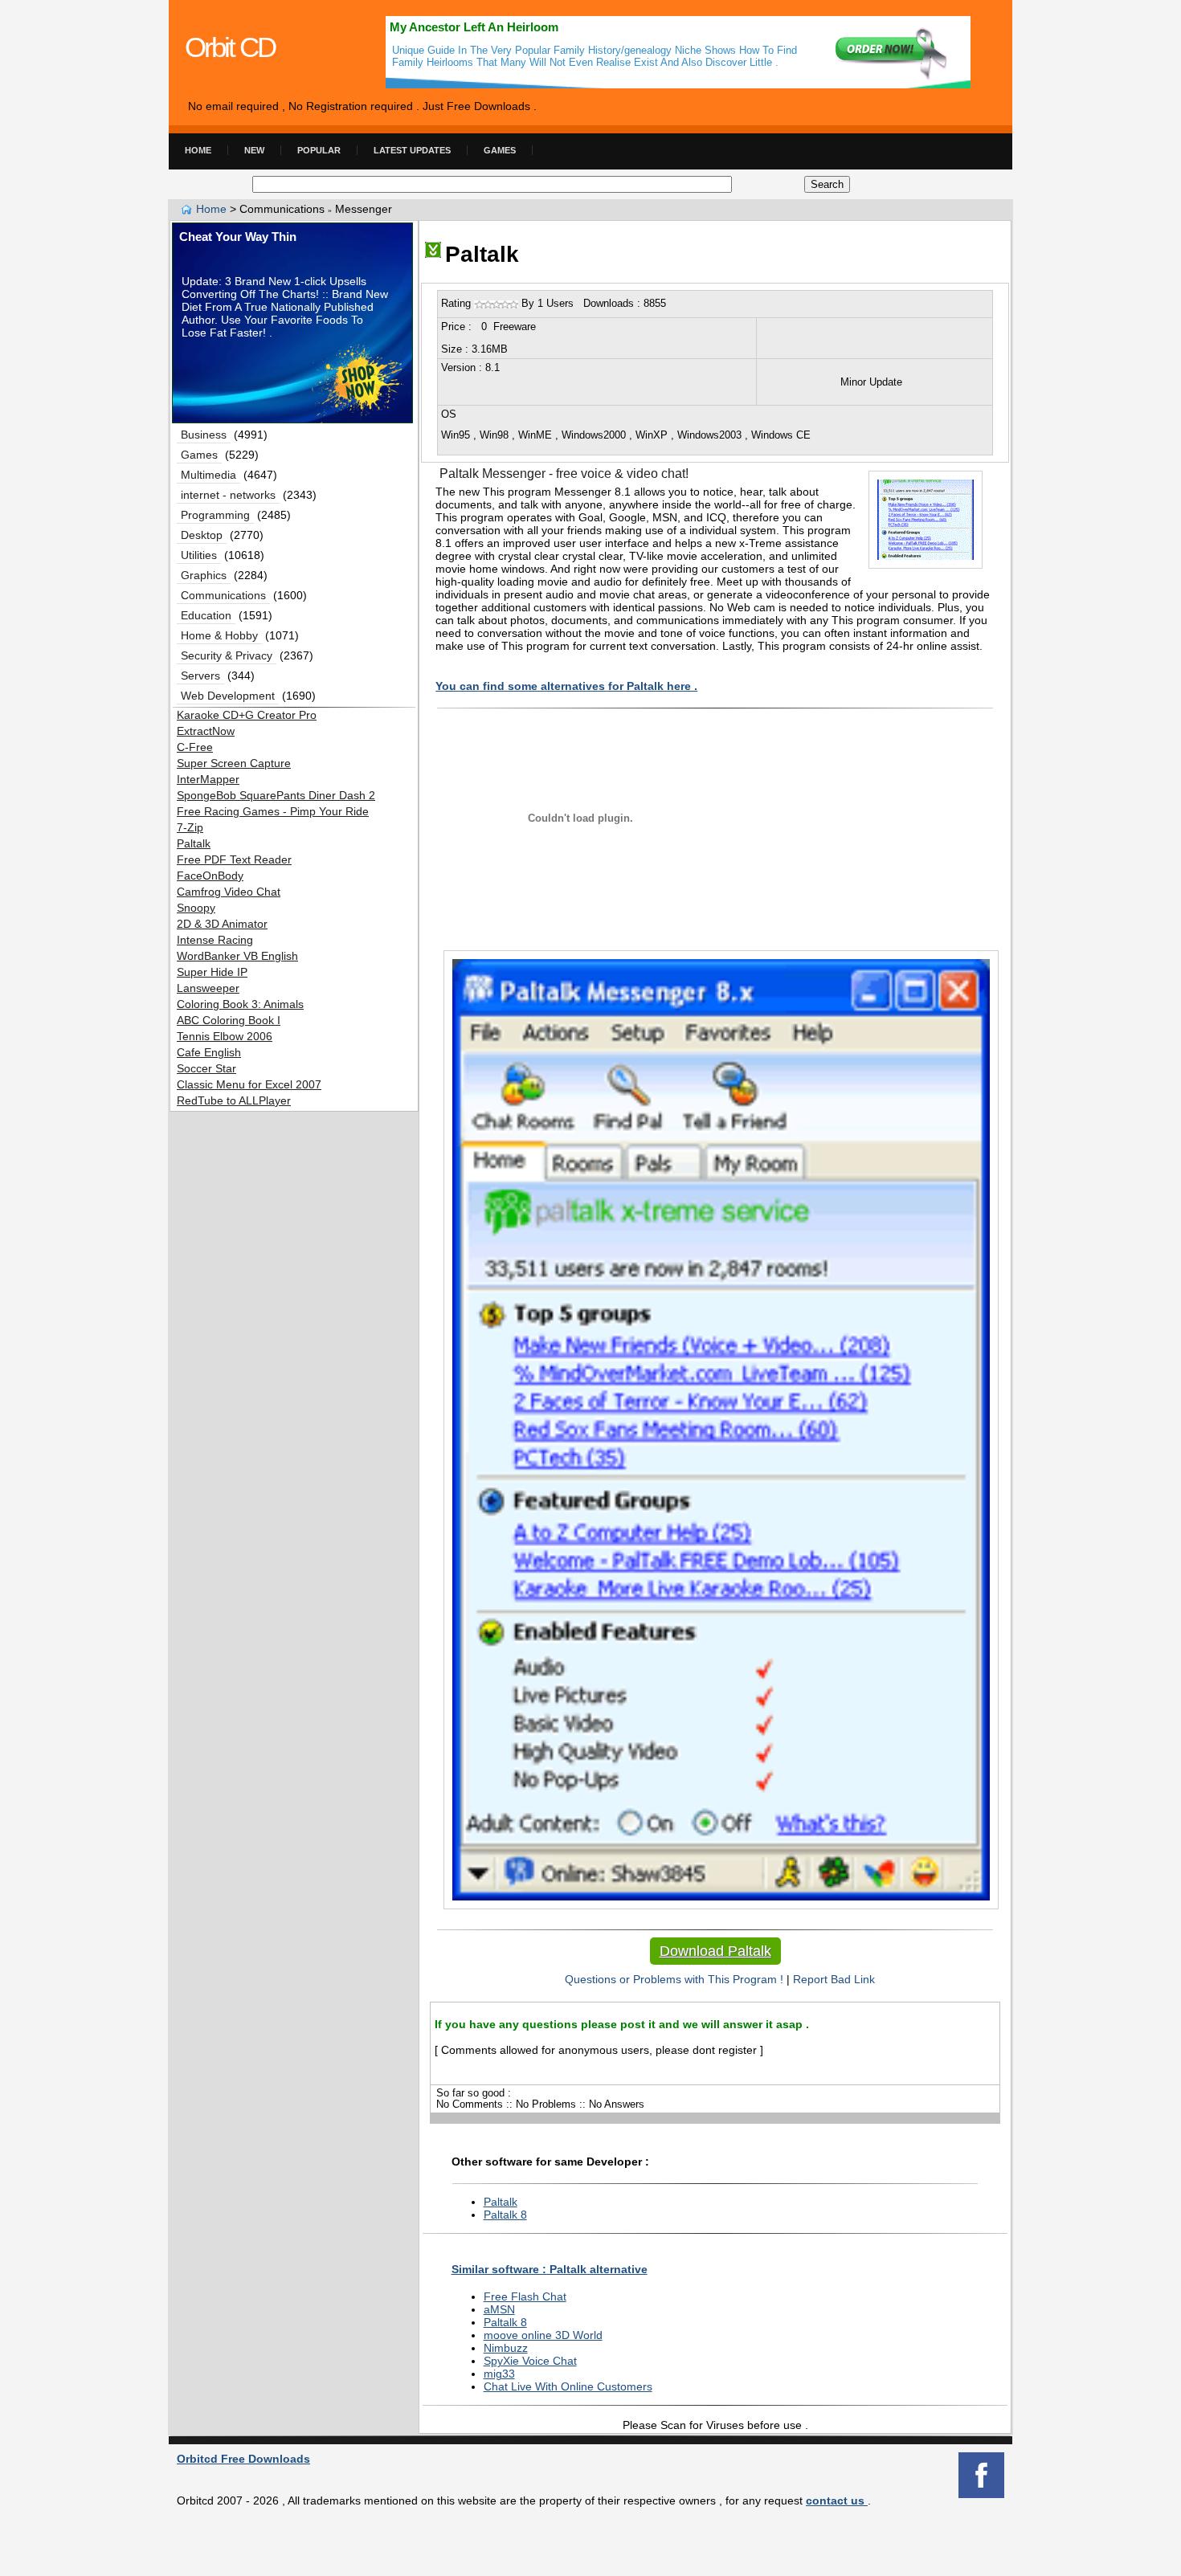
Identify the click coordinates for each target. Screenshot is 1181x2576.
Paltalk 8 (505, 2215)
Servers (200, 676)
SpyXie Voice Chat (530, 2361)
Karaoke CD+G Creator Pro (247, 715)
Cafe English (209, 1052)
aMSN (499, 2309)
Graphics (204, 575)
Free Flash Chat (525, 2296)
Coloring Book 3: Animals (240, 1004)
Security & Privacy (227, 655)
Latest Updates (412, 150)
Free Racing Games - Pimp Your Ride (273, 811)
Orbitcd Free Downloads (243, 2459)
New (254, 150)
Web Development (228, 696)
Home (198, 150)
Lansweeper (208, 988)
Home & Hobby (219, 635)
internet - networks (228, 495)
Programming (215, 515)
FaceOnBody (210, 876)
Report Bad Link (834, 1979)
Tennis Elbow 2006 (225, 1036)
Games (500, 150)
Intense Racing (215, 940)
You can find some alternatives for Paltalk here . (566, 686)
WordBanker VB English (237, 956)
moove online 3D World (543, 2335)
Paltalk (501, 2202)
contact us (837, 2500)
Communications (223, 595)
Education (206, 615)
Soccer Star (206, 1068)
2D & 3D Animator (222, 924)
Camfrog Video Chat (229, 892)
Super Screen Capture (234, 763)
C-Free (195, 747)
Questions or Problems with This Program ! (671, 1979)
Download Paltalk (715, 1951)
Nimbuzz (506, 2348)
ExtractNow (206, 731)
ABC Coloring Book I (229, 1020)
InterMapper (208, 779)
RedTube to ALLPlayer (234, 1100)
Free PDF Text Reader (234, 859)
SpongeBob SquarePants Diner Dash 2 (276, 795)
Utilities (199, 555)
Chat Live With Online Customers (568, 2386)
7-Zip (190, 827)
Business (204, 435)
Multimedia (208, 475)
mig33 (499, 2374)
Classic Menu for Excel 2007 (249, 1084)
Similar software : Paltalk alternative (550, 2269)
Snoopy (196, 908)
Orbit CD (230, 47)
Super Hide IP (212, 972)
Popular (319, 150)
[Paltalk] (433, 254)
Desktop (202, 535)
